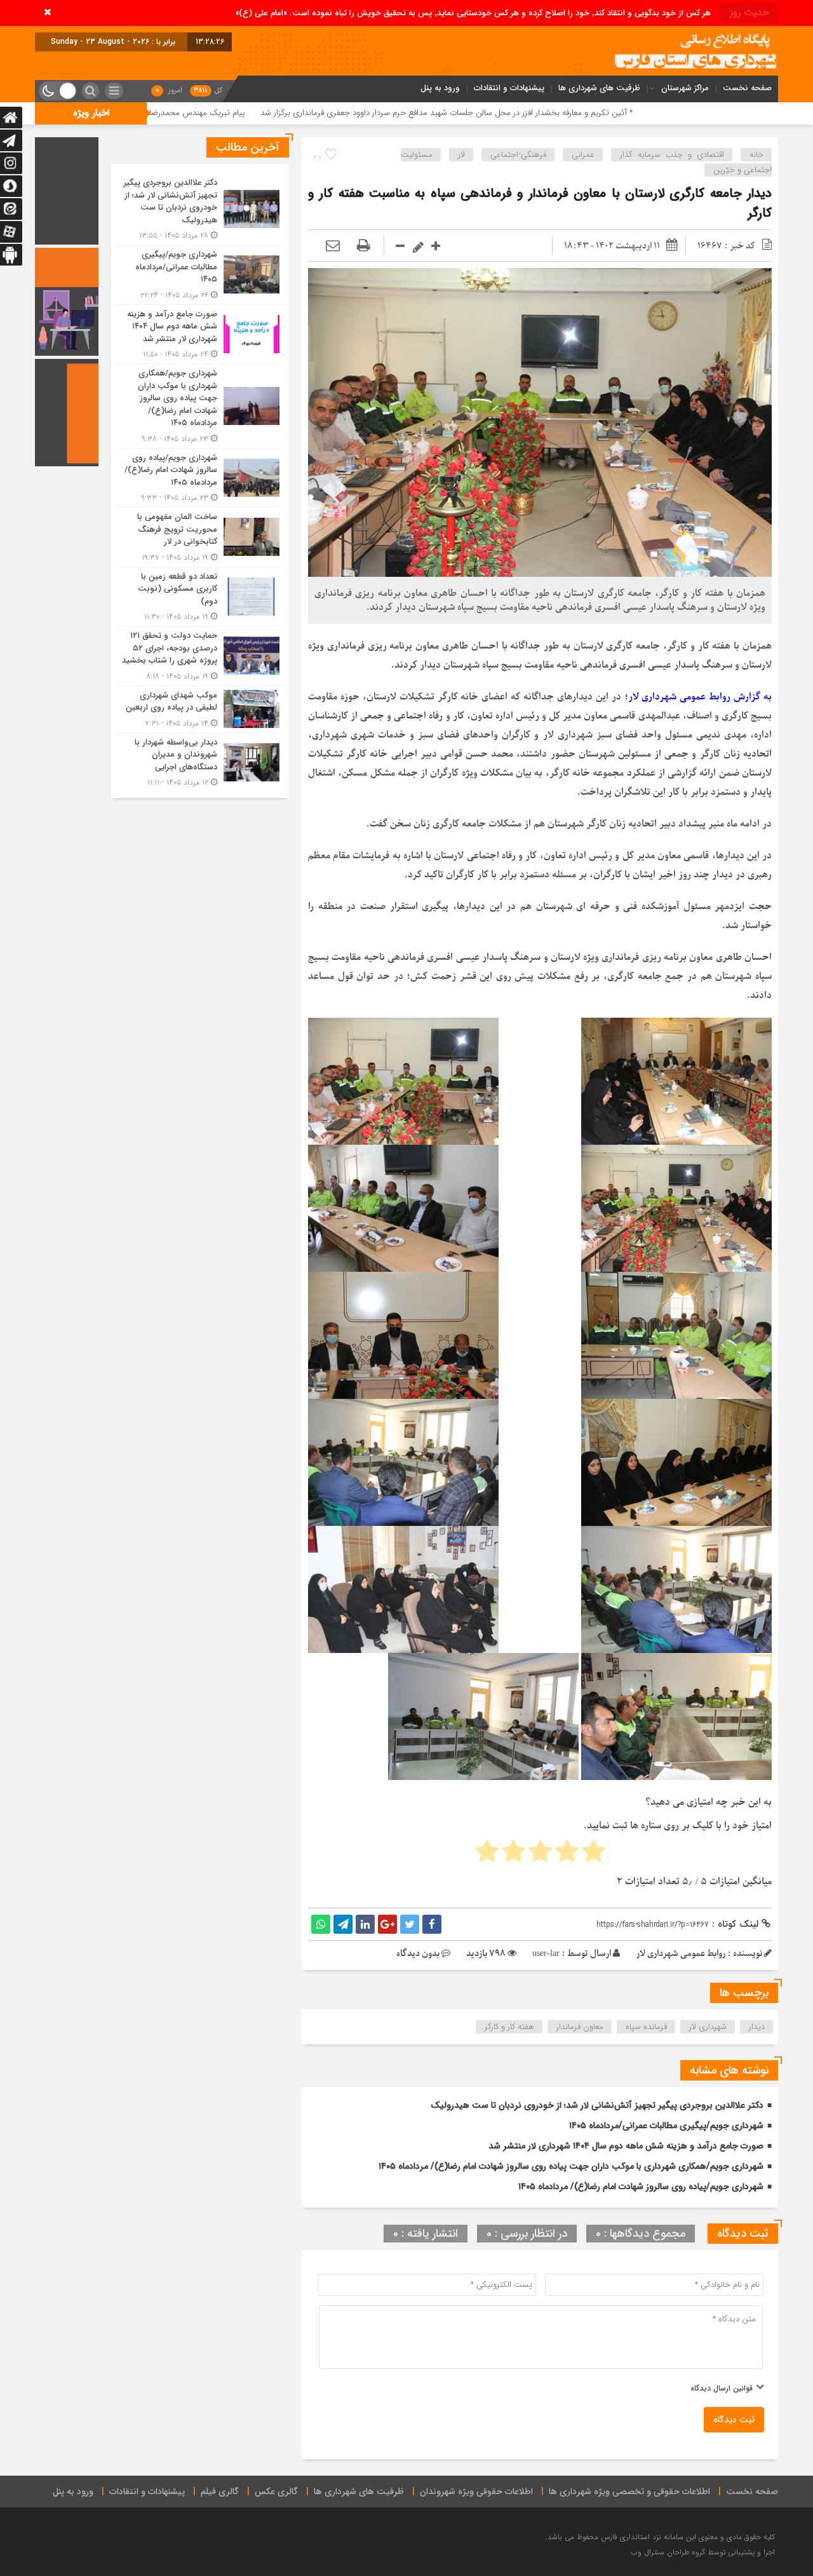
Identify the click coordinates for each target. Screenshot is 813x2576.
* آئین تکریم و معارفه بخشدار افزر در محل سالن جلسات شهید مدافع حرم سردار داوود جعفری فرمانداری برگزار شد (614, 113)
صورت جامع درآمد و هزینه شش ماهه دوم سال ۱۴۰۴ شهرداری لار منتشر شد (626, 2146)
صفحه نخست (747, 88)
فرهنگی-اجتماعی (518, 155)
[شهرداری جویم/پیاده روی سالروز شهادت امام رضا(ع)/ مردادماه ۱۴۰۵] (200, 478)
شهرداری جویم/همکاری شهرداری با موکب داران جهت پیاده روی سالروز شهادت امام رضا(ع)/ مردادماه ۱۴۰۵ (571, 2166)
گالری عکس (276, 2492)
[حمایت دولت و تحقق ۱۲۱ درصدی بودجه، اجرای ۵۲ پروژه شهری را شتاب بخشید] (200, 656)
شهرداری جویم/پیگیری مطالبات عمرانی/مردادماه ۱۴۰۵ (666, 2126)
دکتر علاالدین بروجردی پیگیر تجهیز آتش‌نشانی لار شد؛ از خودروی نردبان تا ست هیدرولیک (597, 2105)
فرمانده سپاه (646, 2027)
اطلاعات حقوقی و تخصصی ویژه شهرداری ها (629, 2492)
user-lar (546, 1954)
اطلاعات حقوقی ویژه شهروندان (476, 2492)
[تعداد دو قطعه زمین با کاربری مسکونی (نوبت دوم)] (200, 597)
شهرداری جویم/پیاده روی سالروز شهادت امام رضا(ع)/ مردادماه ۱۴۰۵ (641, 2187)
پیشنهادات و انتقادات (509, 88)
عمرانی (583, 155)
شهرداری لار (708, 2027)
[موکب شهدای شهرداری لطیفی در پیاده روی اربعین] (200, 709)
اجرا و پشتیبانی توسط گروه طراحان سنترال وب (703, 2552)
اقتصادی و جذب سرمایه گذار (672, 155)
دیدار (757, 2027)
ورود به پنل (440, 88)
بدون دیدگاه (418, 1954)
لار (461, 155)
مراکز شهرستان (685, 88)
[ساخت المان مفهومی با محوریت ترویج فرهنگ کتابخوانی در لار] (200, 537)
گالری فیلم (220, 2492)
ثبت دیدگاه (734, 2420)
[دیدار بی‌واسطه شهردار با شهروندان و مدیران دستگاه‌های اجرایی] (200, 761)
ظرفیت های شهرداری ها (599, 88)
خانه (756, 155)
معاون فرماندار (580, 2027)
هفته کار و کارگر (509, 2027)
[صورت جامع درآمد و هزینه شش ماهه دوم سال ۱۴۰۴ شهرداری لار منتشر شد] (200, 334)
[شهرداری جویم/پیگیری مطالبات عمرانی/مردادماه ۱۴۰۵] (200, 275)
